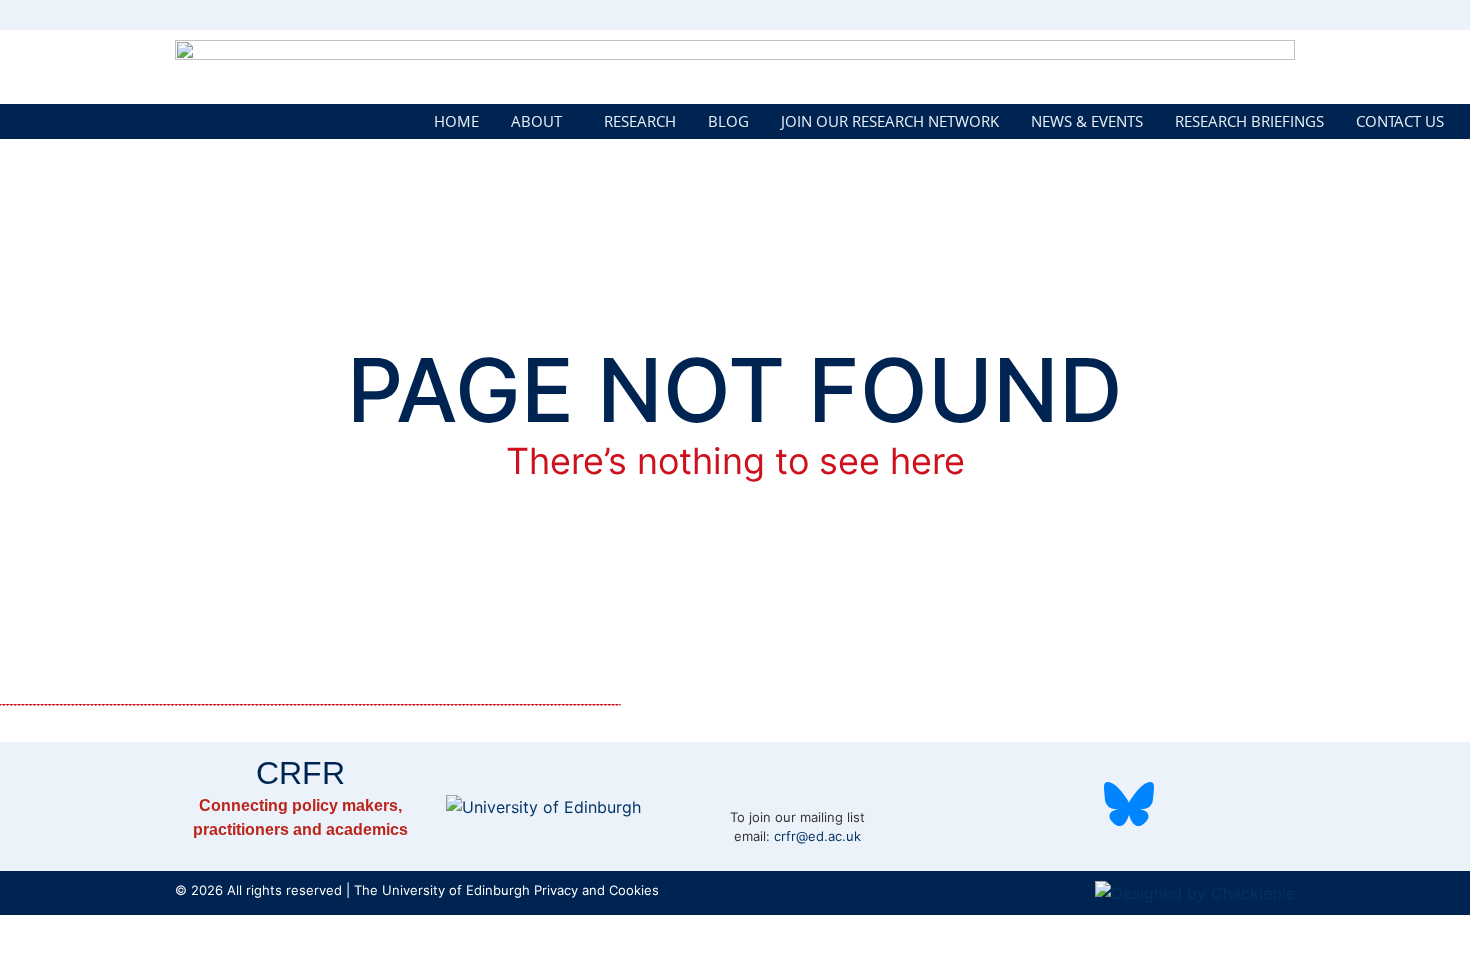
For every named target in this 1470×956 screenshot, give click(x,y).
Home (456, 121)
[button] (541, 121)
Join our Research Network (890, 121)
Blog (728, 121)
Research (640, 121)
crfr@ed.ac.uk (817, 836)
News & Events (1087, 121)
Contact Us (1400, 121)
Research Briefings (1249, 121)
